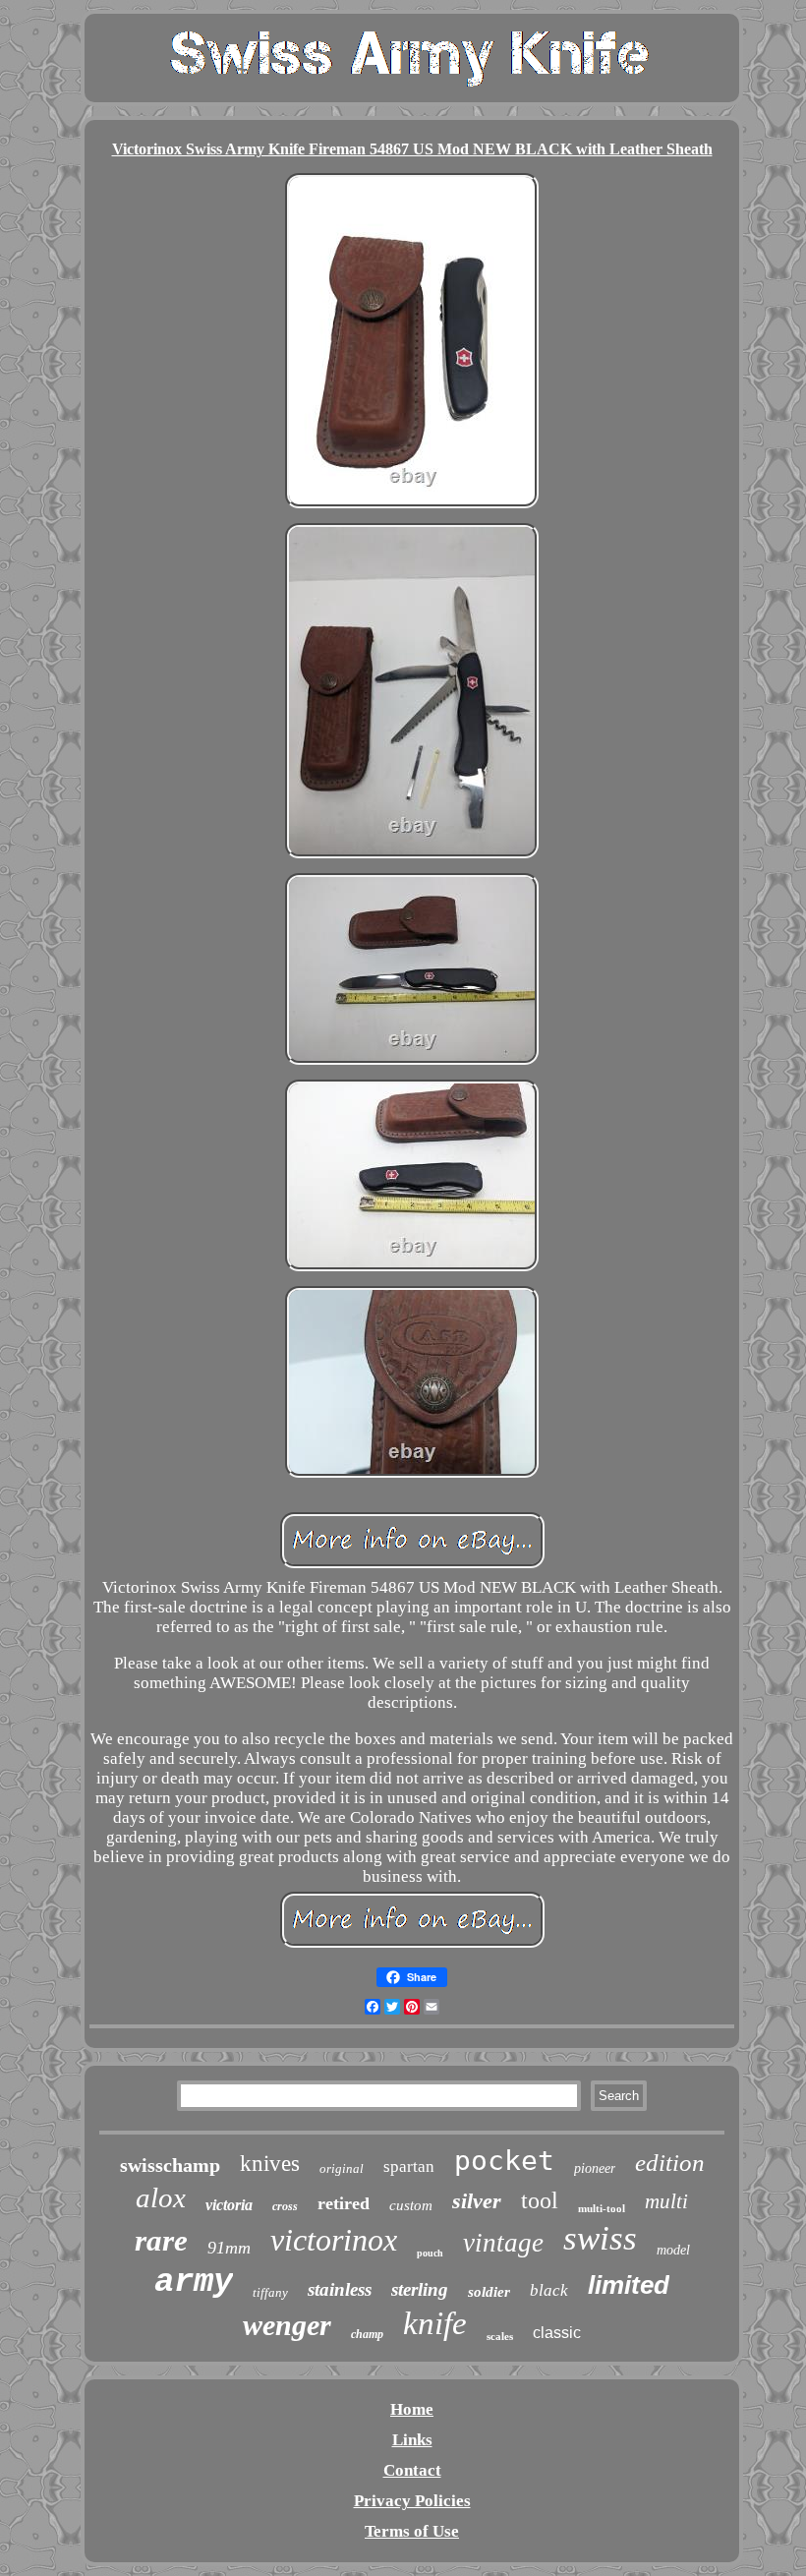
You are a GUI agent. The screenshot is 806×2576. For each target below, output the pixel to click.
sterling (420, 2289)
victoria (229, 2205)
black (549, 2290)
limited (629, 2285)
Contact (412, 2470)
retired (344, 2203)
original (342, 2168)
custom (411, 2205)
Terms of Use (412, 2531)
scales (500, 2336)
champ (367, 2334)
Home (412, 2409)
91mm (229, 2248)
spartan (409, 2166)
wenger (287, 2325)
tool (540, 2200)
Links (412, 2440)
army (194, 2282)
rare (161, 2240)
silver (477, 2201)
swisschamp (170, 2165)
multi (666, 2201)
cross (285, 2206)
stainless (340, 2289)
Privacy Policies (412, 2501)
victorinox (334, 2240)
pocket (504, 2161)
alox (161, 2197)
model (673, 2250)
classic (557, 2333)
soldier (489, 2292)
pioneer (595, 2168)
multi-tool (602, 2208)
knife (435, 2323)
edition (670, 2163)
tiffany (270, 2292)
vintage (503, 2243)
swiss (600, 2238)
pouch (430, 2253)
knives (270, 2164)
